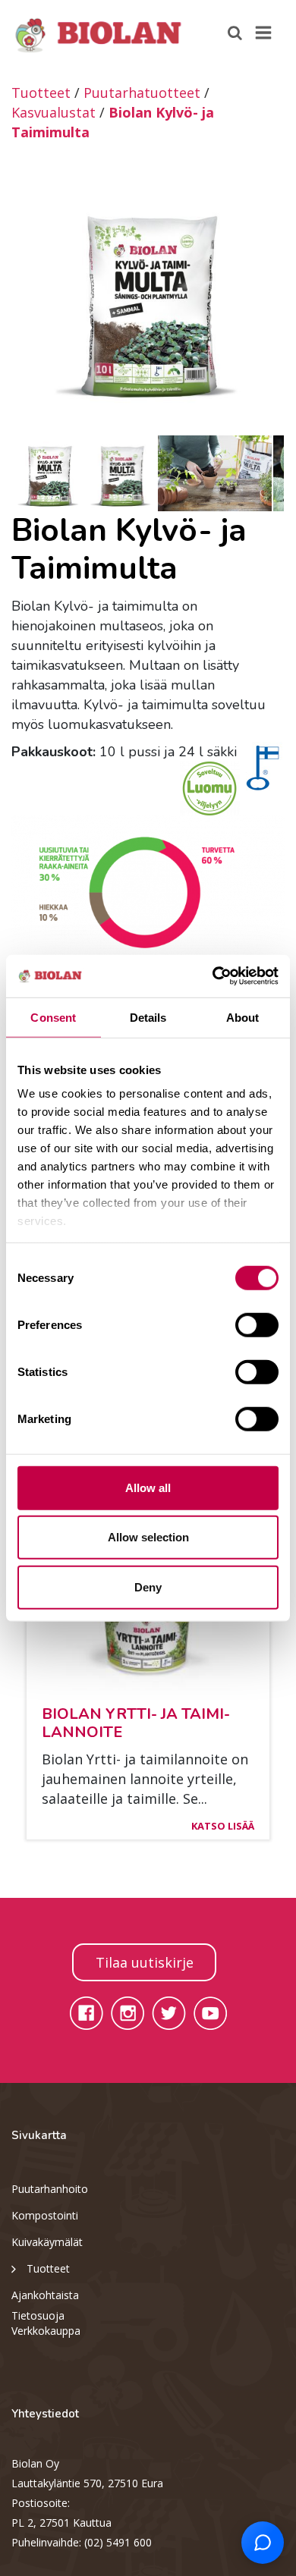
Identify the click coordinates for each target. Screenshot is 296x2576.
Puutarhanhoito (50, 2189)
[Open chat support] (263, 2543)
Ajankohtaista (45, 2295)
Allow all (148, 1487)
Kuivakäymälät (47, 2242)
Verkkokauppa (46, 2331)
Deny (148, 1586)
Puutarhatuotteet (142, 93)
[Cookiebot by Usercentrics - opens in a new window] (213, 976)
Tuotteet (41, 93)
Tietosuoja (38, 2315)
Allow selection (148, 1537)
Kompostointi (45, 2215)
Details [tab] (148, 1017)
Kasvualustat (54, 112)
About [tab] (243, 1017)
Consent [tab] (53, 1017)
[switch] (257, 1324)
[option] (148, 298)
